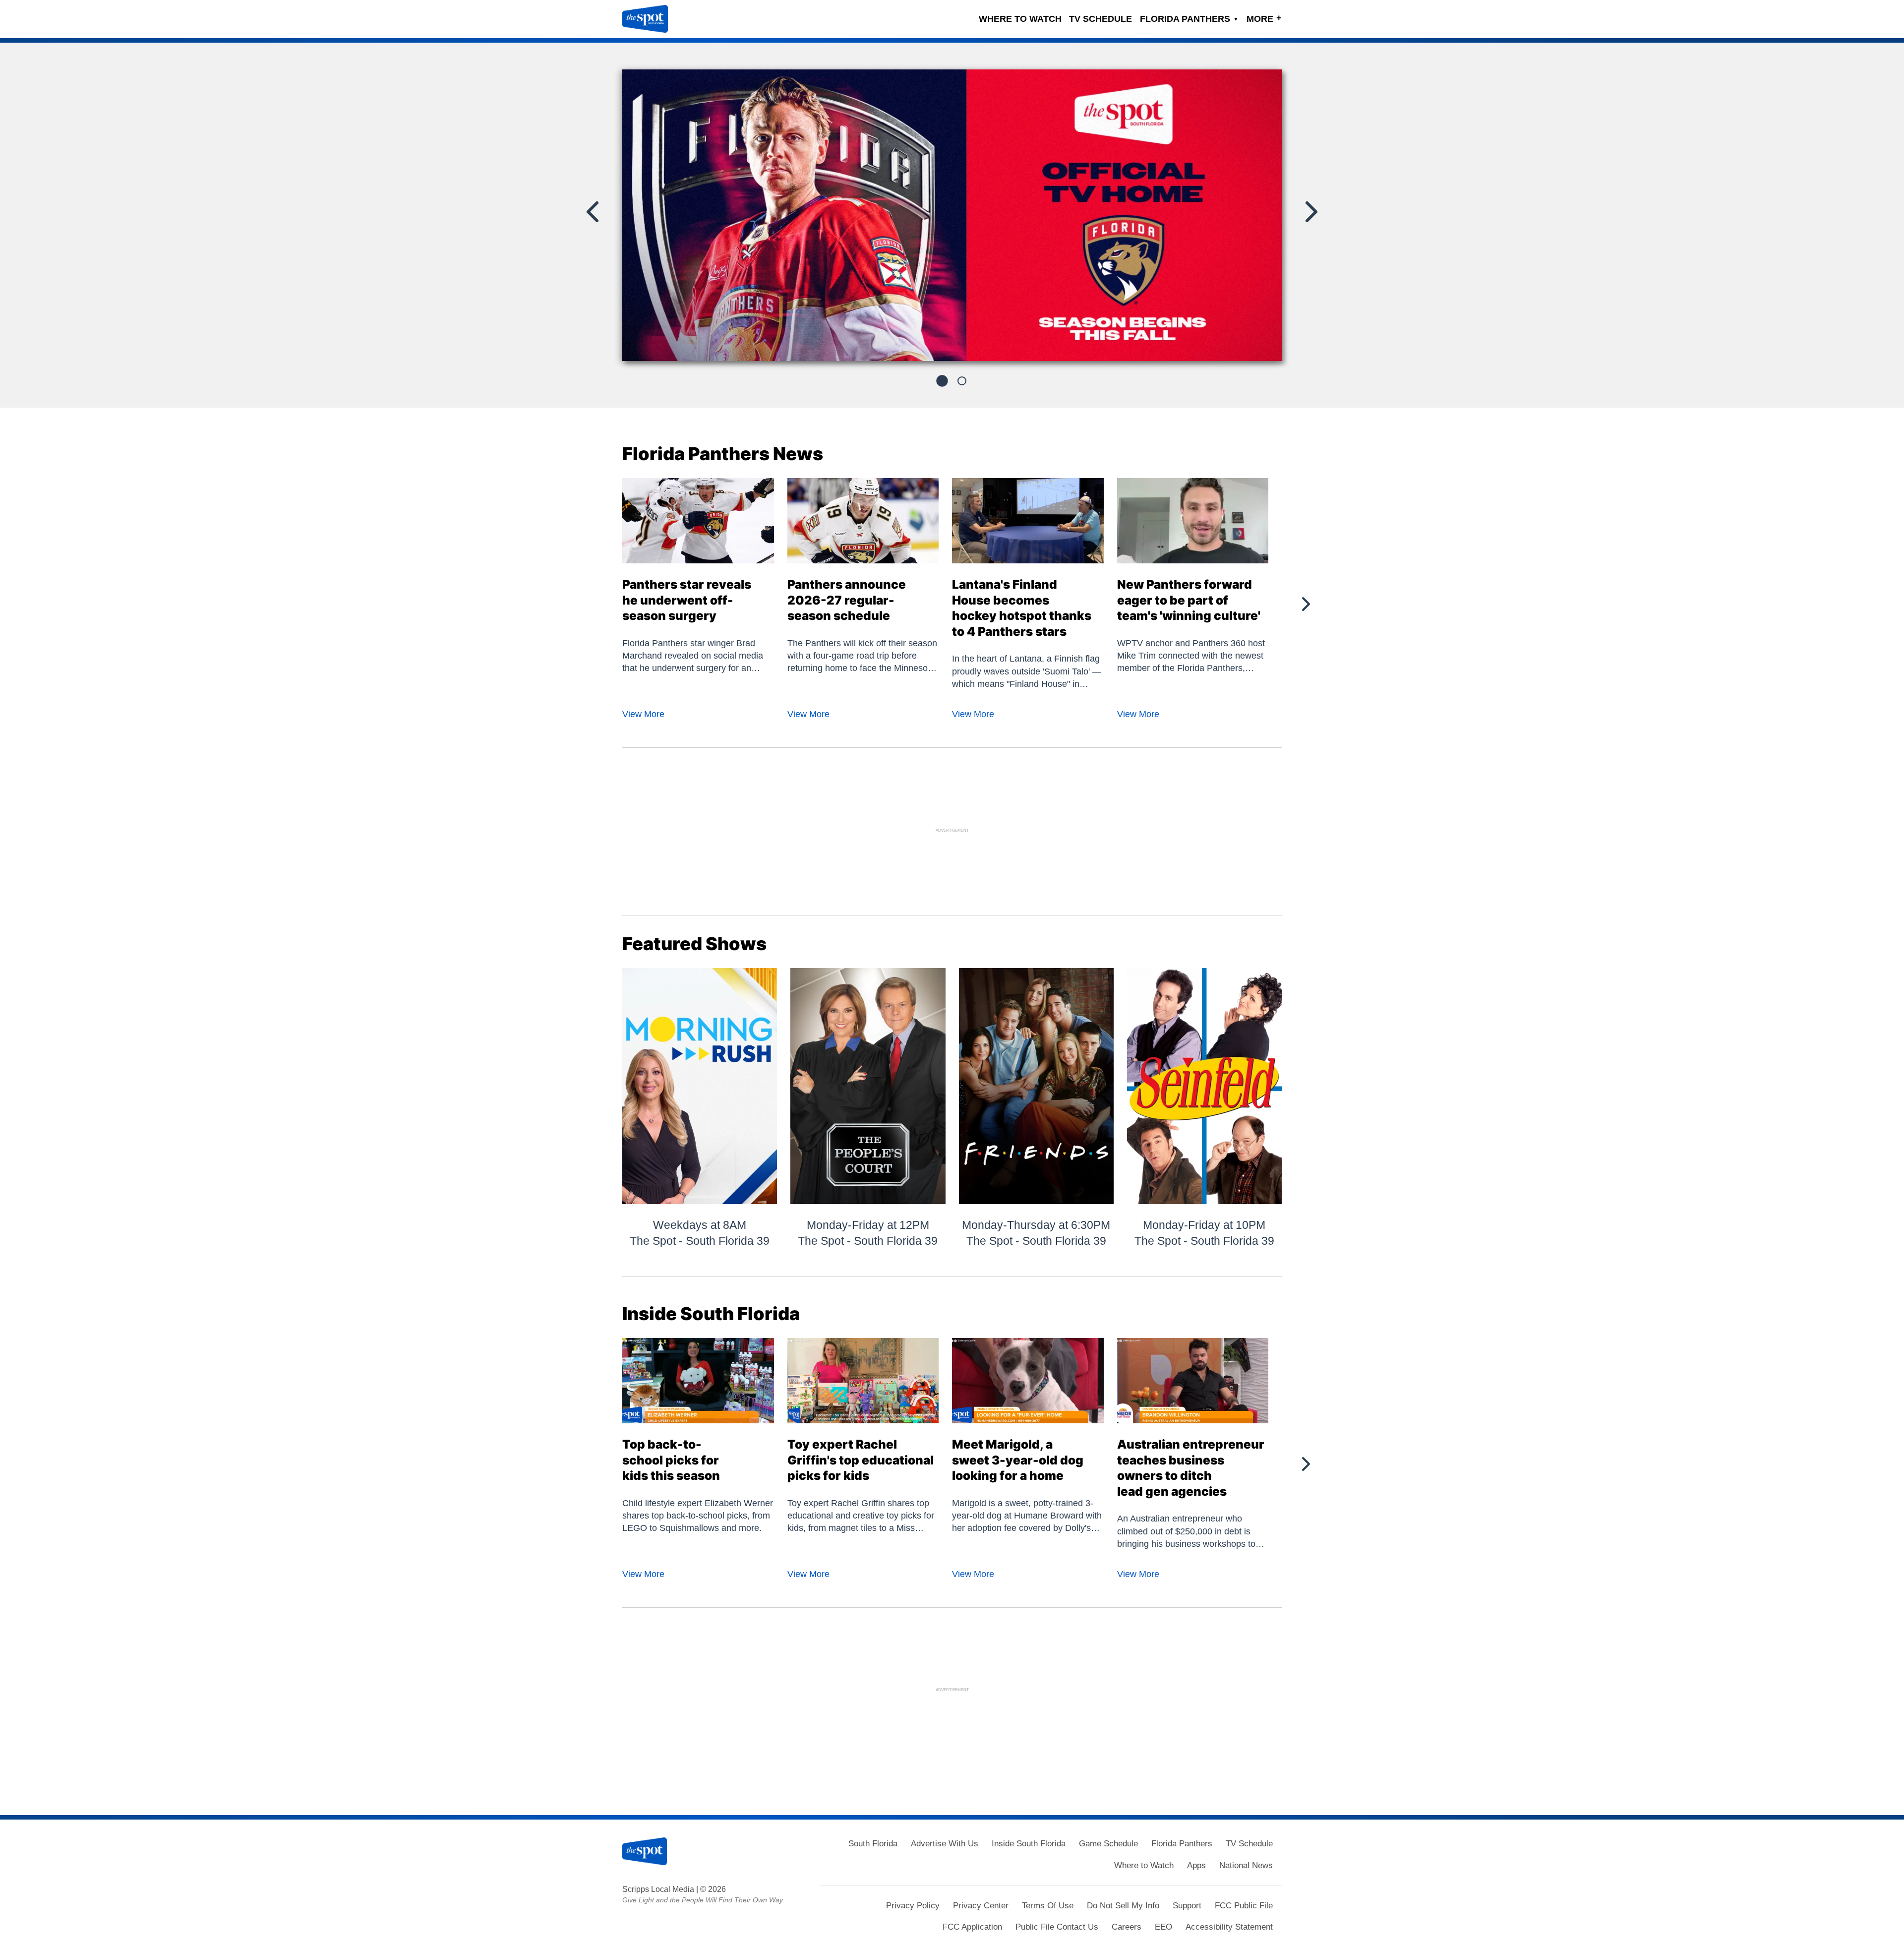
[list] (952, 215)
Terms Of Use (1048, 1906)
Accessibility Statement (1229, 1927)
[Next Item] (1310, 212)
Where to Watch (1020, 19)
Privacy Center (981, 1906)
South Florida (873, 1844)
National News (1246, 1865)
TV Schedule (1101, 19)
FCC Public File (1244, 1906)
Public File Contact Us (1057, 1927)
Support (1187, 1906)
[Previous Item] (594, 212)
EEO (1163, 1927)
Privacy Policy (913, 1906)
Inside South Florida (1029, 1844)
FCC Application (972, 1927)
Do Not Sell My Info (1123, 1906)
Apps (1196, 1865)
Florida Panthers (1189, 19)
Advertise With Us (945, 1844)
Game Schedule (1108, 1844)
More (1264, 18)
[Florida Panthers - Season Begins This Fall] (952, 220)
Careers (1127, 1927)
